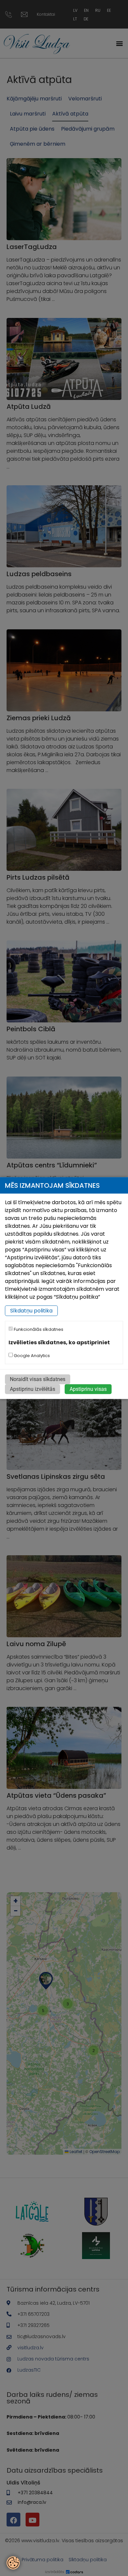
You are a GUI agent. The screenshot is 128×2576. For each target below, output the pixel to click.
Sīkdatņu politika (31, 1311)
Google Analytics (31, 1356)
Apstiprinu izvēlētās (32, 1389)
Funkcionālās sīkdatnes (38, 1329)
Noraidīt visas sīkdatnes (38, 1379)
